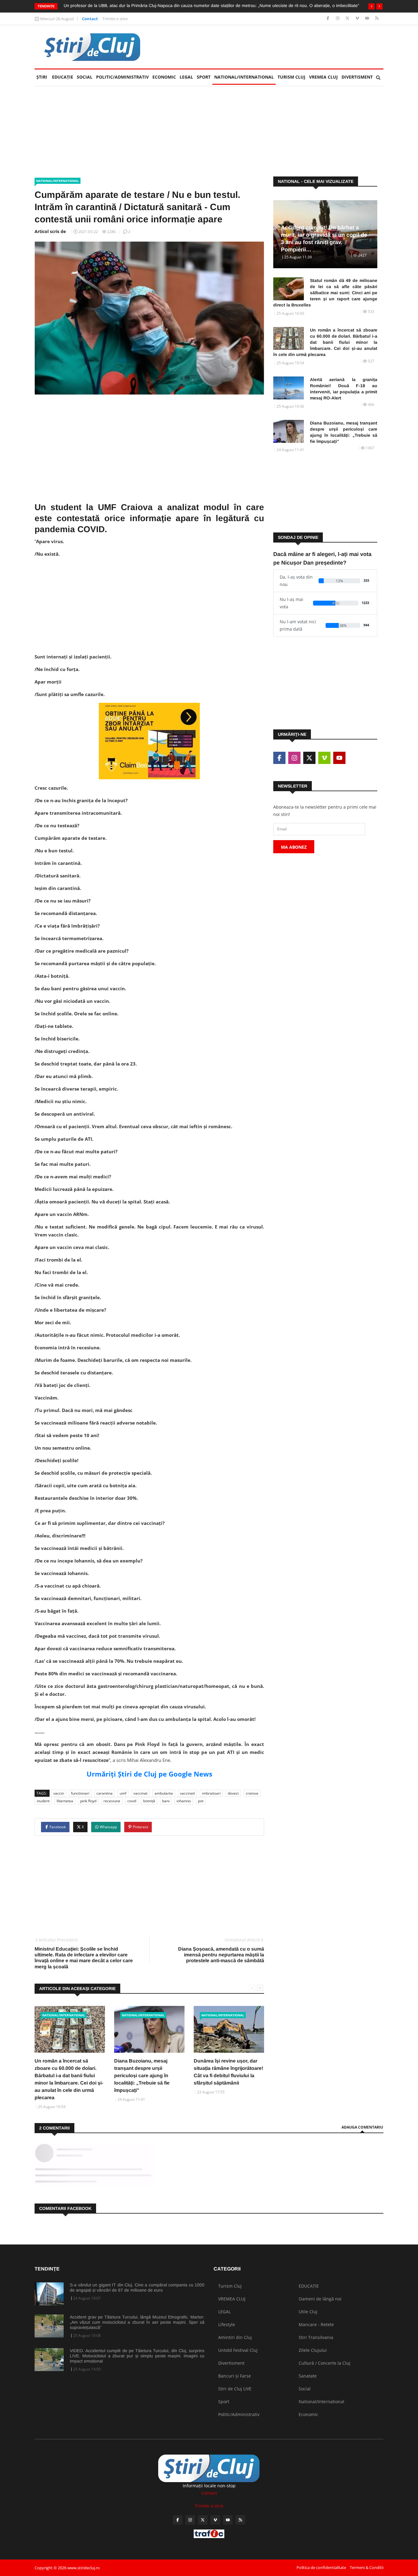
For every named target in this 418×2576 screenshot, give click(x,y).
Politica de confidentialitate (321, 2567)
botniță (149, 1801)
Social (85, 77)
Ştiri (42, 77)
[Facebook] (328, 19)
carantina (104, 1793)
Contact (90, 19)
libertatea (65, 1801)
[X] (348, 19)
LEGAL (186, 77)
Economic (164, 77)
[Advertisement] (272, 47)
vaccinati (187, 1793)
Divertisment (357, 77)
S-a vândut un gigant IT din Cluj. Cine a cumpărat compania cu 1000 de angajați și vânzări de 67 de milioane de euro (137, 2287)
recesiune (112, 1801)
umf (123, 1793)
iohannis (184, 1801)
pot (201, 1801)
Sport (204, 77)
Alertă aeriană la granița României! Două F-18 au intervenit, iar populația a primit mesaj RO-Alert (344, 389)
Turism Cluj (291, 77)
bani (166, 1801)
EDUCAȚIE (63, 77)
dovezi (233, 1793)
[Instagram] (338, 19)
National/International (244, 77)
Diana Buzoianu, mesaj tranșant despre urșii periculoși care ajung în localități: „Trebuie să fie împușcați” (142, 2076)
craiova (252, 1793)
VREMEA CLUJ (323, 77)
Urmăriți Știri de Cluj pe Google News (149, 1774)
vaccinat (140, 1793)
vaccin (59, 1793)
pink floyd (88, 1801)
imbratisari (211, 1793)
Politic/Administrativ (122, 77)
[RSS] (377, 19)
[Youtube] (368, 19)
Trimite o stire (115, 19)
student (43, 1801)
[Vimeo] (358, 19)
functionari (80, 1793)
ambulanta (164, 1793)
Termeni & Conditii (367, 2567)
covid (132, 1801)
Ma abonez (294, 847)
